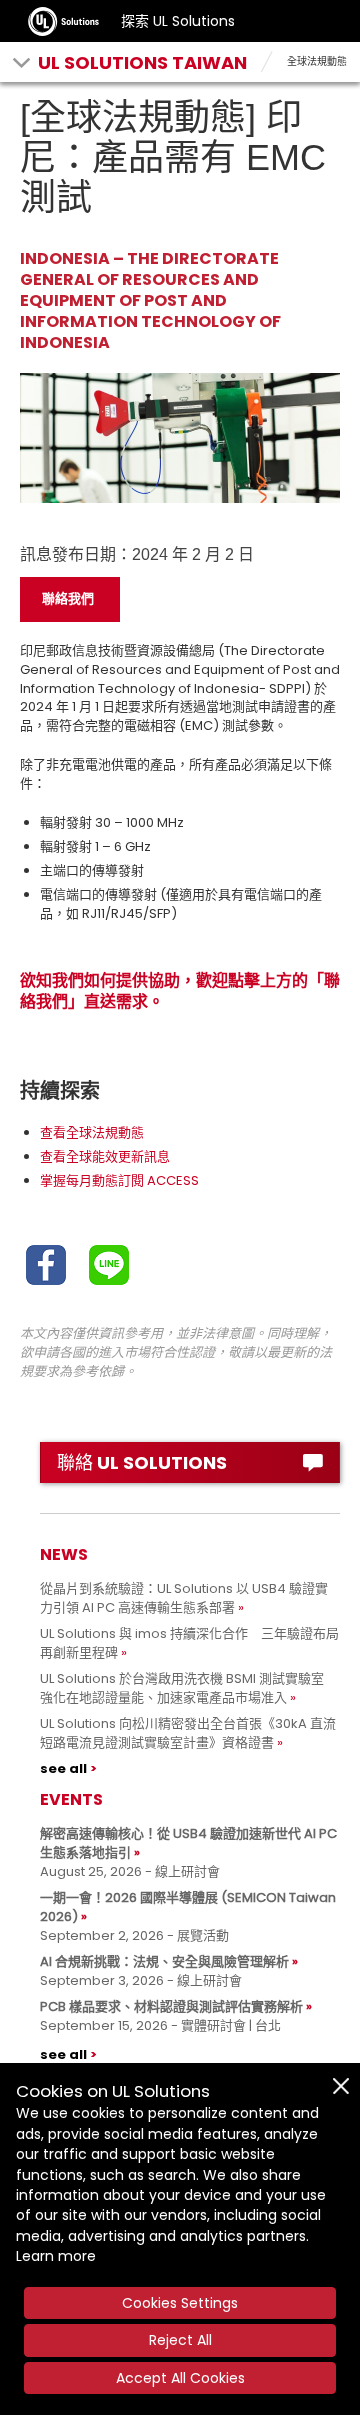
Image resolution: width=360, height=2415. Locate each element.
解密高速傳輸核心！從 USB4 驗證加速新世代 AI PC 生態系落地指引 (188, 1843)
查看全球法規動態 (92, 1132)
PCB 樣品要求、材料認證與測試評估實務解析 (171, 2006)
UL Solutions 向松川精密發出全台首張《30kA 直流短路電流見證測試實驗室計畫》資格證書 (188, 1733)
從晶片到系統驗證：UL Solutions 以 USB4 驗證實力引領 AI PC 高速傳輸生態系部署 (184, 1598)
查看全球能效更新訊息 (105, 1156)
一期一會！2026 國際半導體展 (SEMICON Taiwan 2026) (188, 1907)
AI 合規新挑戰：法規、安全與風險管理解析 (164, 1961)
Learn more (56, 2256)
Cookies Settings (180, 2303)
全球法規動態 (317, 61)
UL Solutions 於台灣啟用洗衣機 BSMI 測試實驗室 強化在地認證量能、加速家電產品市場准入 (188, 1688)
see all (63, 1768)
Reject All (180, 2340)
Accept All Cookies (180, 2378)
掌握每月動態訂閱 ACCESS (119, 1180)
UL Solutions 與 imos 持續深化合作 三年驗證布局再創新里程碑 (189, 1643)
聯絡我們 (68, 598)
